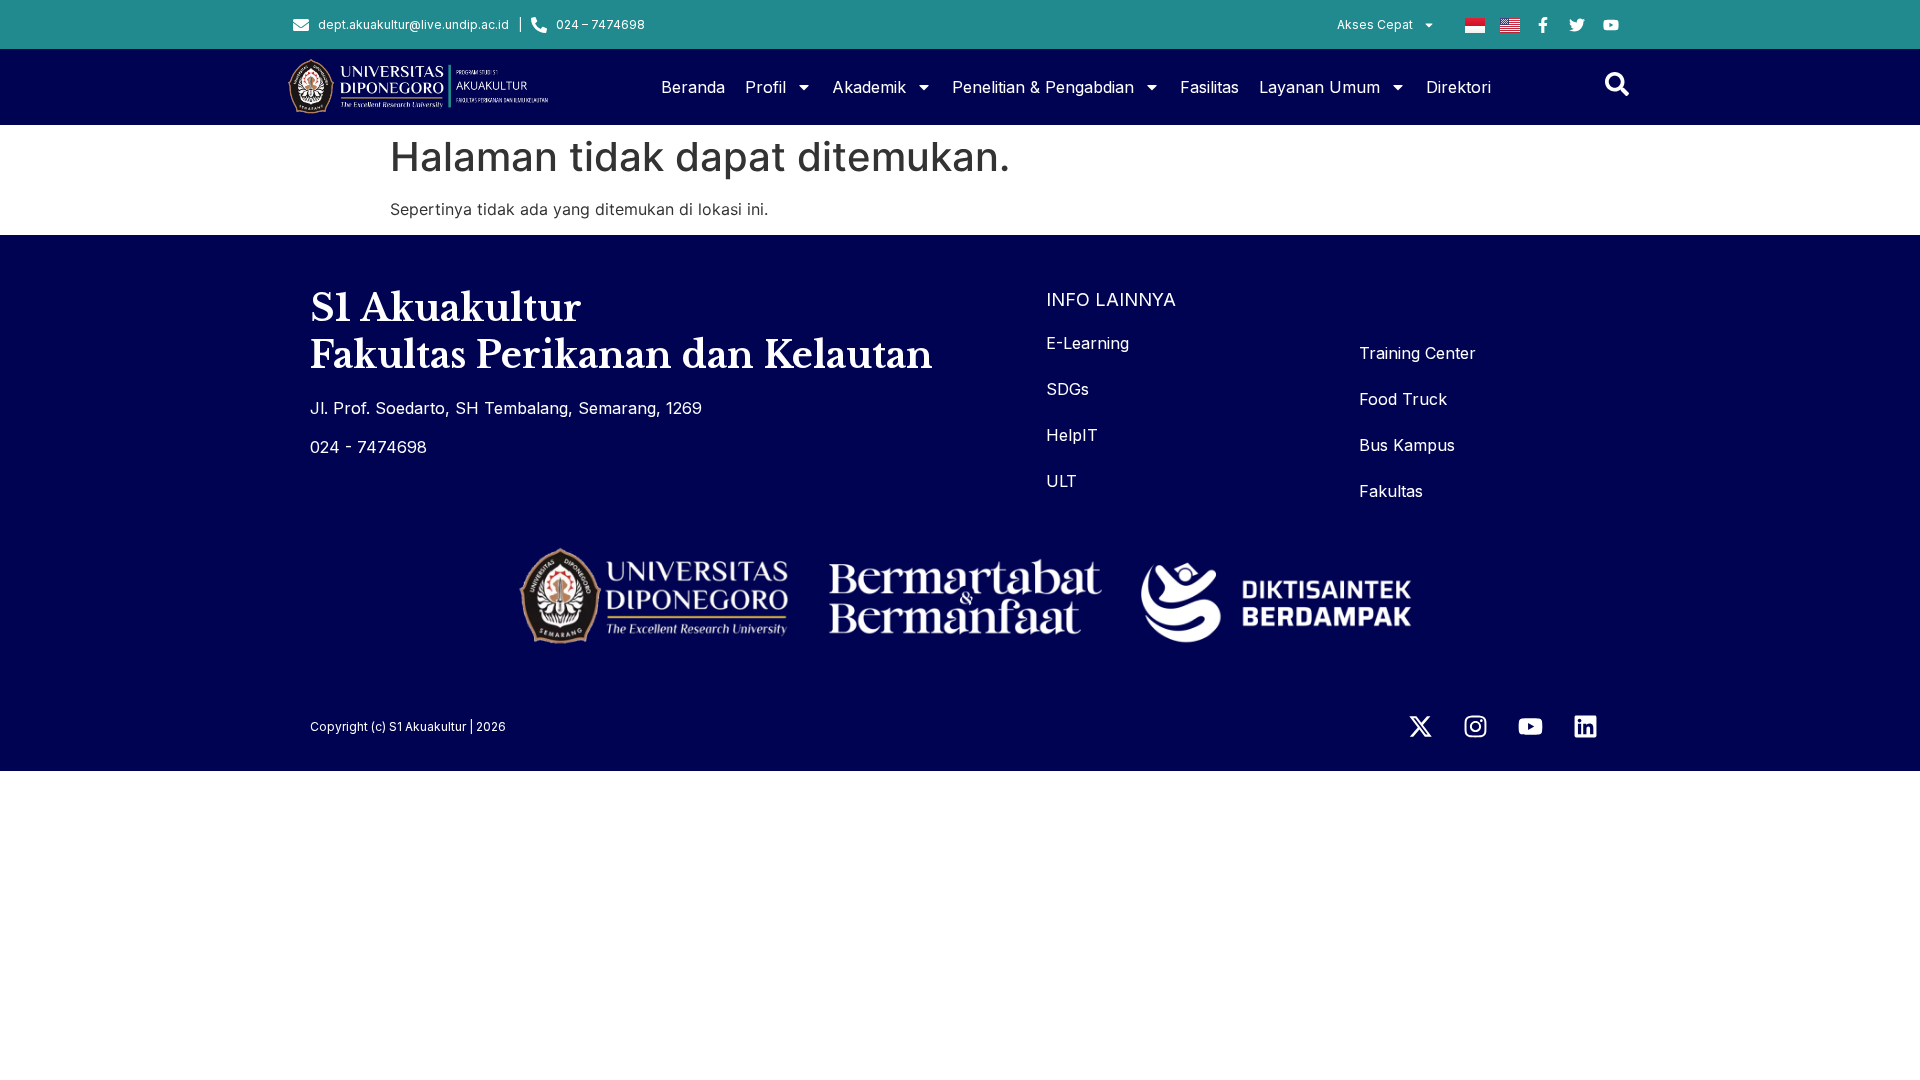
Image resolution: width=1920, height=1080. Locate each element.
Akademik (869, 87)
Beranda (693, 87)
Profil (765, 87)
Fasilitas (1209, 87)
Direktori (1458, 87)
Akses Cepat (1375, 24)
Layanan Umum (1319, 87)
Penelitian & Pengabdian (1043, 87)
